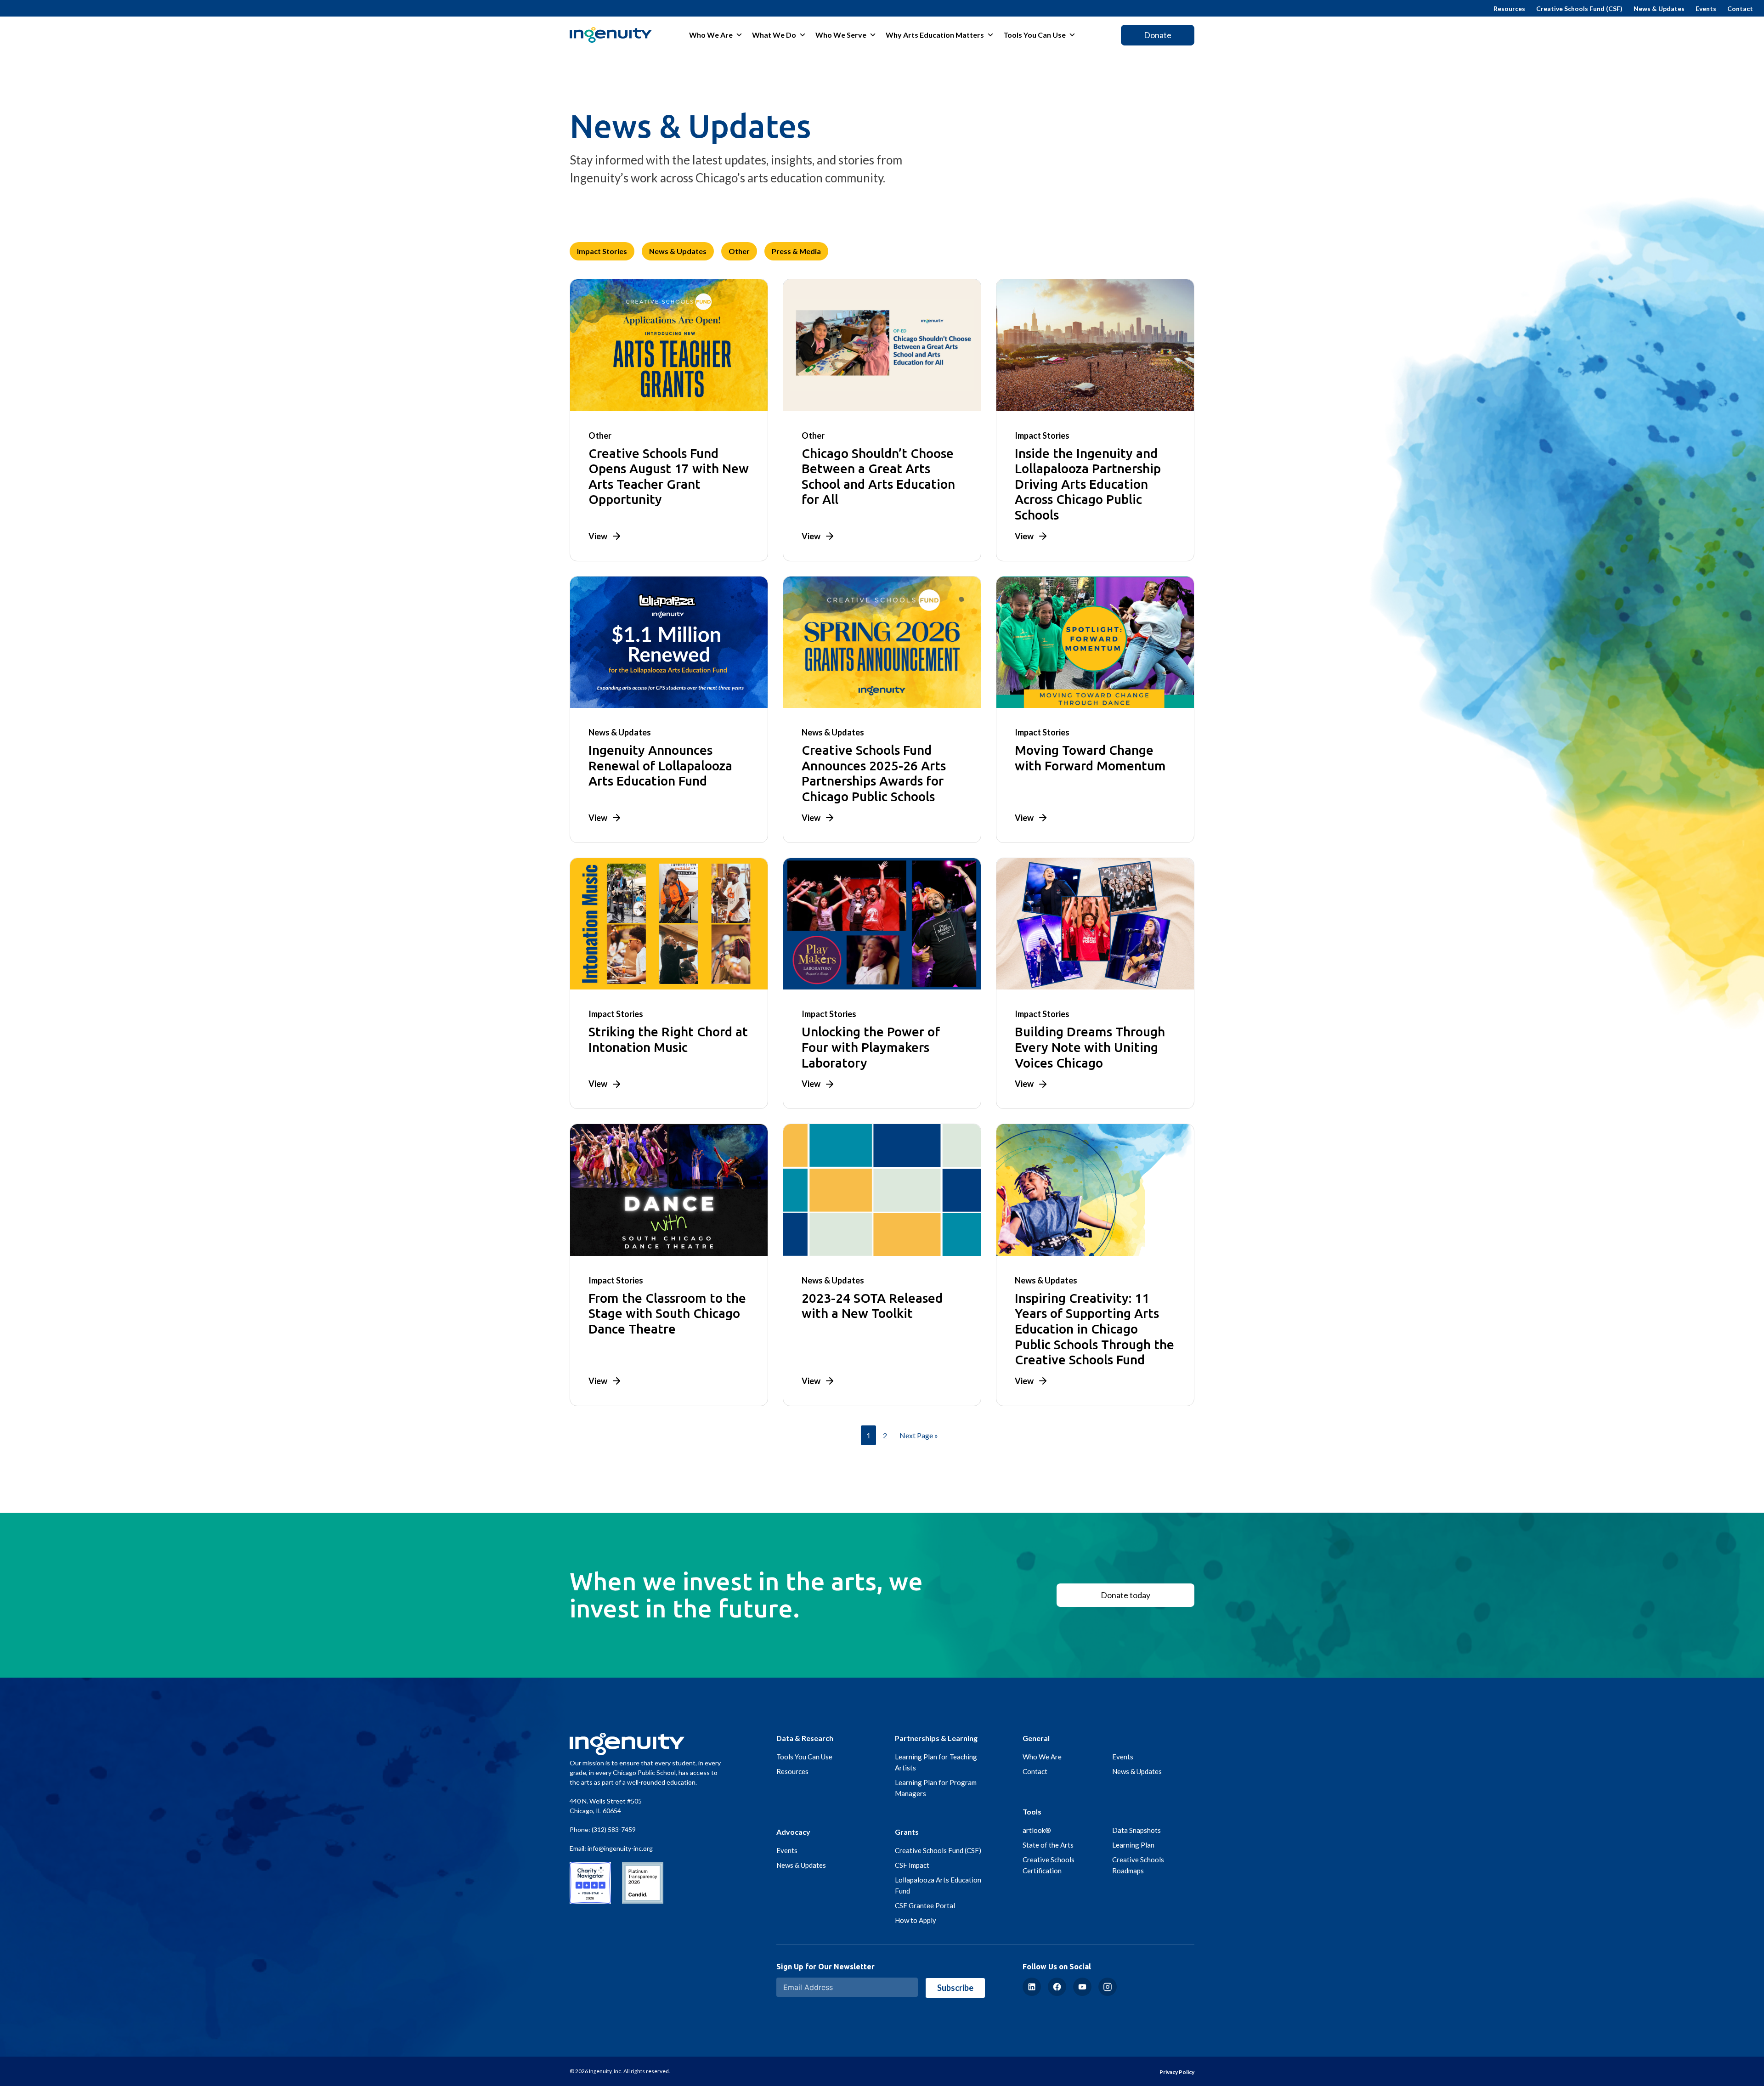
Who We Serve (841, 35)
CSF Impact (912, 1865)
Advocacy (793, 1832)
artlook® (1037, 1830)
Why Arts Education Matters (935, 35)
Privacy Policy (1177, 2072)
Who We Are (711, 35)
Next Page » (919, 1435)
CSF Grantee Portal (925, 1905)
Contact (1740, 8)
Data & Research (805, 1738)
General (1036, 1738)
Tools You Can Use (1035, 35)
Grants (907, 1832)
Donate (1158, 35)
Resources (1509, 8)
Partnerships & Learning (936, 1738)
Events (1706, 8)
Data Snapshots (1136, 1830)
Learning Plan (1133, 1845)
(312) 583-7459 (614, 1829)
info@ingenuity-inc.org (620, 1848)
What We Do (774, 35)
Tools (1032, 1812)
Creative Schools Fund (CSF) (1579, 8)
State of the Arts (1048, 1845)
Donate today (1125, 1595)
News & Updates (1659, 8)
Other (739, 251)
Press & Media (796, 251)
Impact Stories (602, 251)
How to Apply (916, 1920)
